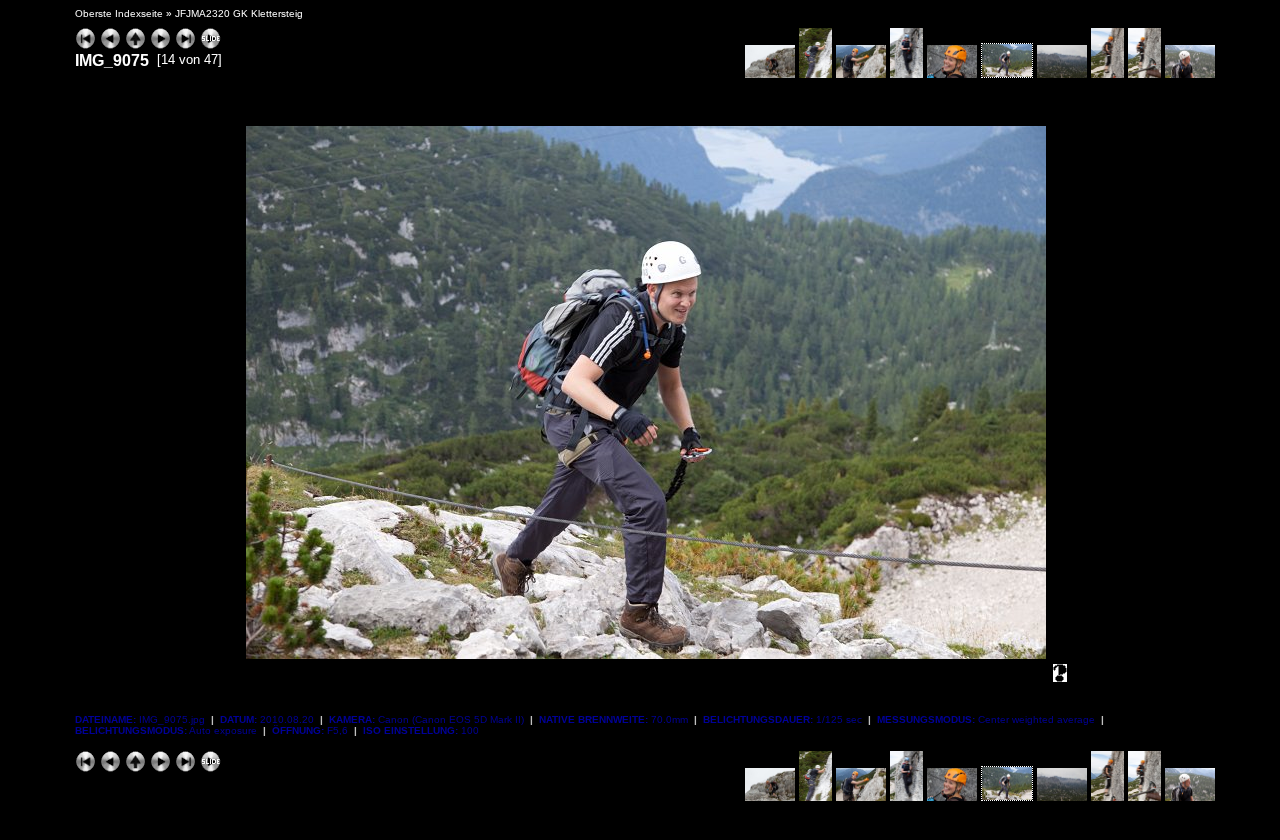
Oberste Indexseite (119, 13)
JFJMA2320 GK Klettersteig (239, 13)
